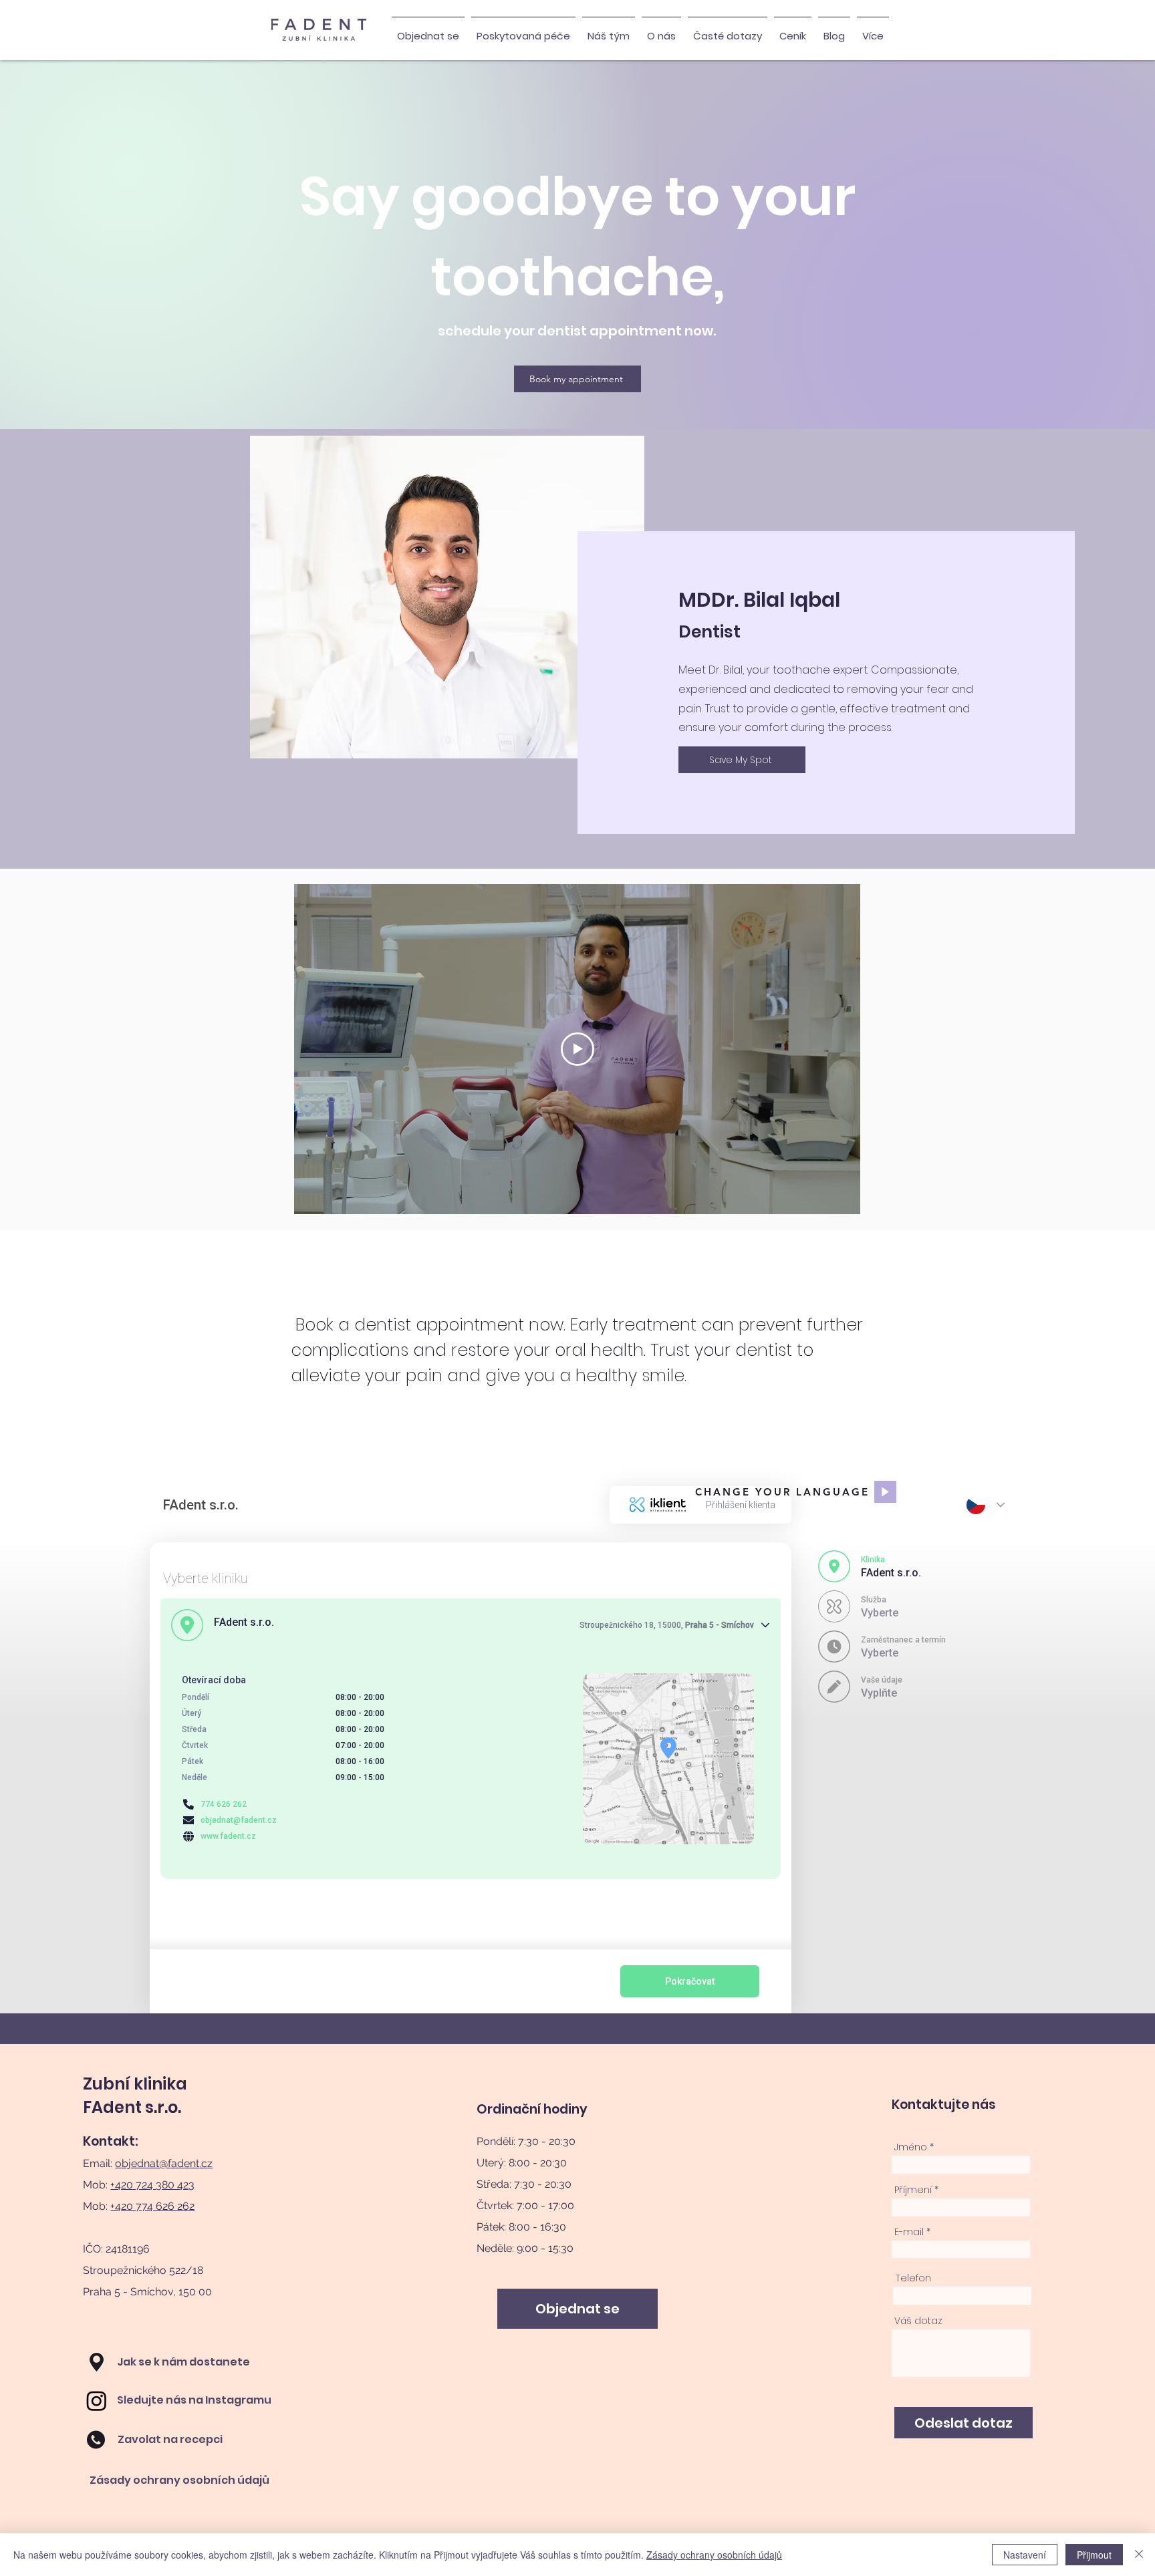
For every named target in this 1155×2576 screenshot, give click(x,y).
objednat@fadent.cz (164, 2163)
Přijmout (1094, 2555)
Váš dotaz (918, 2321)
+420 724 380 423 (152, 2185)
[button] (523, 30)
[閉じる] (1139, 2555)
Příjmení (913, 2190)
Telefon (913, 2278)
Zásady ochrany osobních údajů (714, 2555)
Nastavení (1025, 2555)
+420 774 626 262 (152, 2206)
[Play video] (577, 1049)
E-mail (909, 2232)
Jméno (911, 2147)
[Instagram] (97, 2401)
